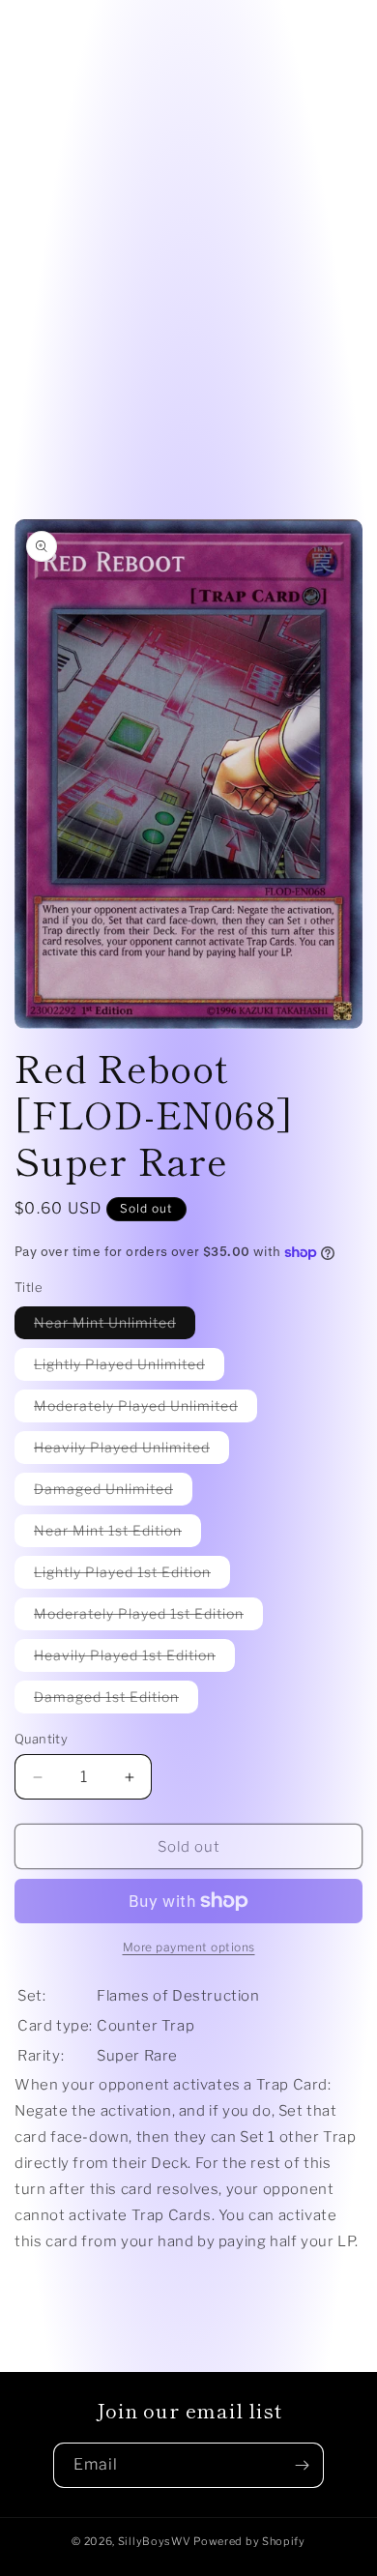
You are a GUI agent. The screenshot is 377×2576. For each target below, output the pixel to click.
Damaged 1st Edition (116, 1700)
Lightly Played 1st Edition (132, 1576)
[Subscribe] (302, 2465)
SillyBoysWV (155, 2541)
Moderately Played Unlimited (145, 1409)
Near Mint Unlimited (115, 1326)
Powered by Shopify (249, 2541)
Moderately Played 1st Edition (148, 1617)
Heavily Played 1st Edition (134, 1659)
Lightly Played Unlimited (129, 1368)
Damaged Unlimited (113, 1493)
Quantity (41, 1739)
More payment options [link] (189, 1947)
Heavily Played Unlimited (131, 1451)
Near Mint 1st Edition (117, 1534)
